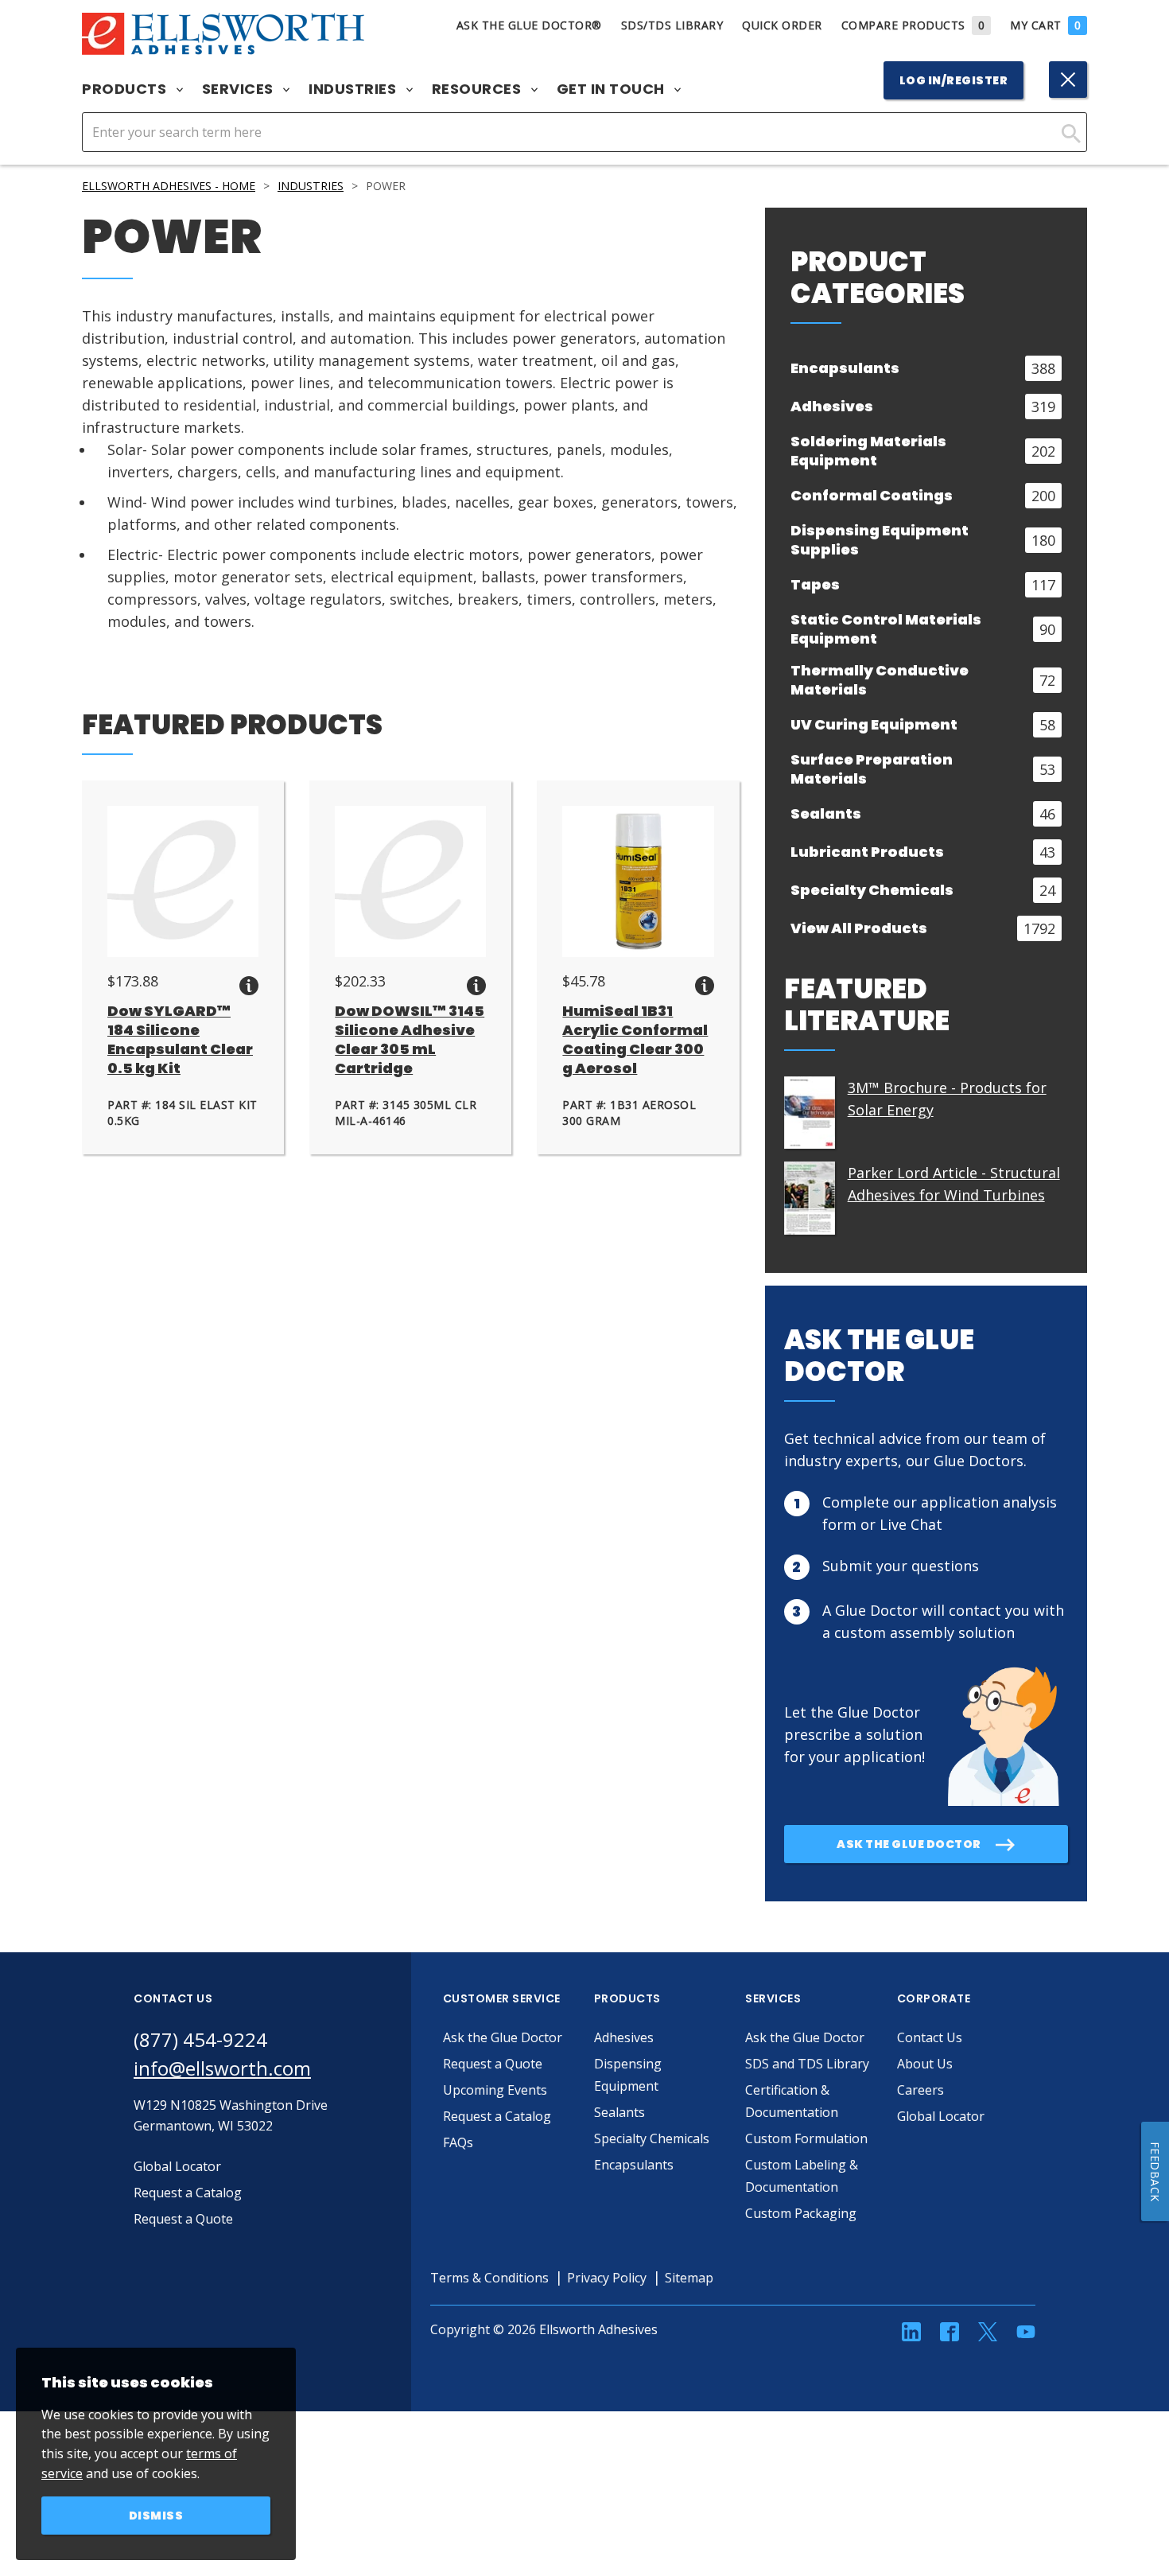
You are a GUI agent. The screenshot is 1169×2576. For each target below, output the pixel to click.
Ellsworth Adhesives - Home (169, 186)
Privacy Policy (607, 2278)
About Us (925, 2064)
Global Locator (941, 2116)
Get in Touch (613, 89)
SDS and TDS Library (807, 2064)
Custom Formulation (806, 2138)
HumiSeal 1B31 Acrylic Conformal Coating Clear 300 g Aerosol (635, 1039)
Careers (920, 2090)
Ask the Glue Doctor (503, 2037)
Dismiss (156, 2516)
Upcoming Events (495, 2090)
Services (240, 89)
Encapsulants (634, 2165)
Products (126, 89)
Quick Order (782, 25)
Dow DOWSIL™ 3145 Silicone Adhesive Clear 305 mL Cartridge (410, 1039)
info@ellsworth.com (222, 2068)
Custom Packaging (801, 2213)
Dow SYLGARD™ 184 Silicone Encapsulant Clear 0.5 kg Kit (180, 1039)
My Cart (1045, 25)
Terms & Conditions (489, 2278)
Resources (478, 89)
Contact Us (930, 2037)
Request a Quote (493, 2064)
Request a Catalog (497, 2116)
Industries (354, 89)
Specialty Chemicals (652, 2138)
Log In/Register (954, 80)
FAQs (458, 2142)
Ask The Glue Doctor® (529, 25)
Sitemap (689, 2278)
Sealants (619, 2112)
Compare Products (913, 25)
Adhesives (624, 2037)
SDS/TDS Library (672, 25)
